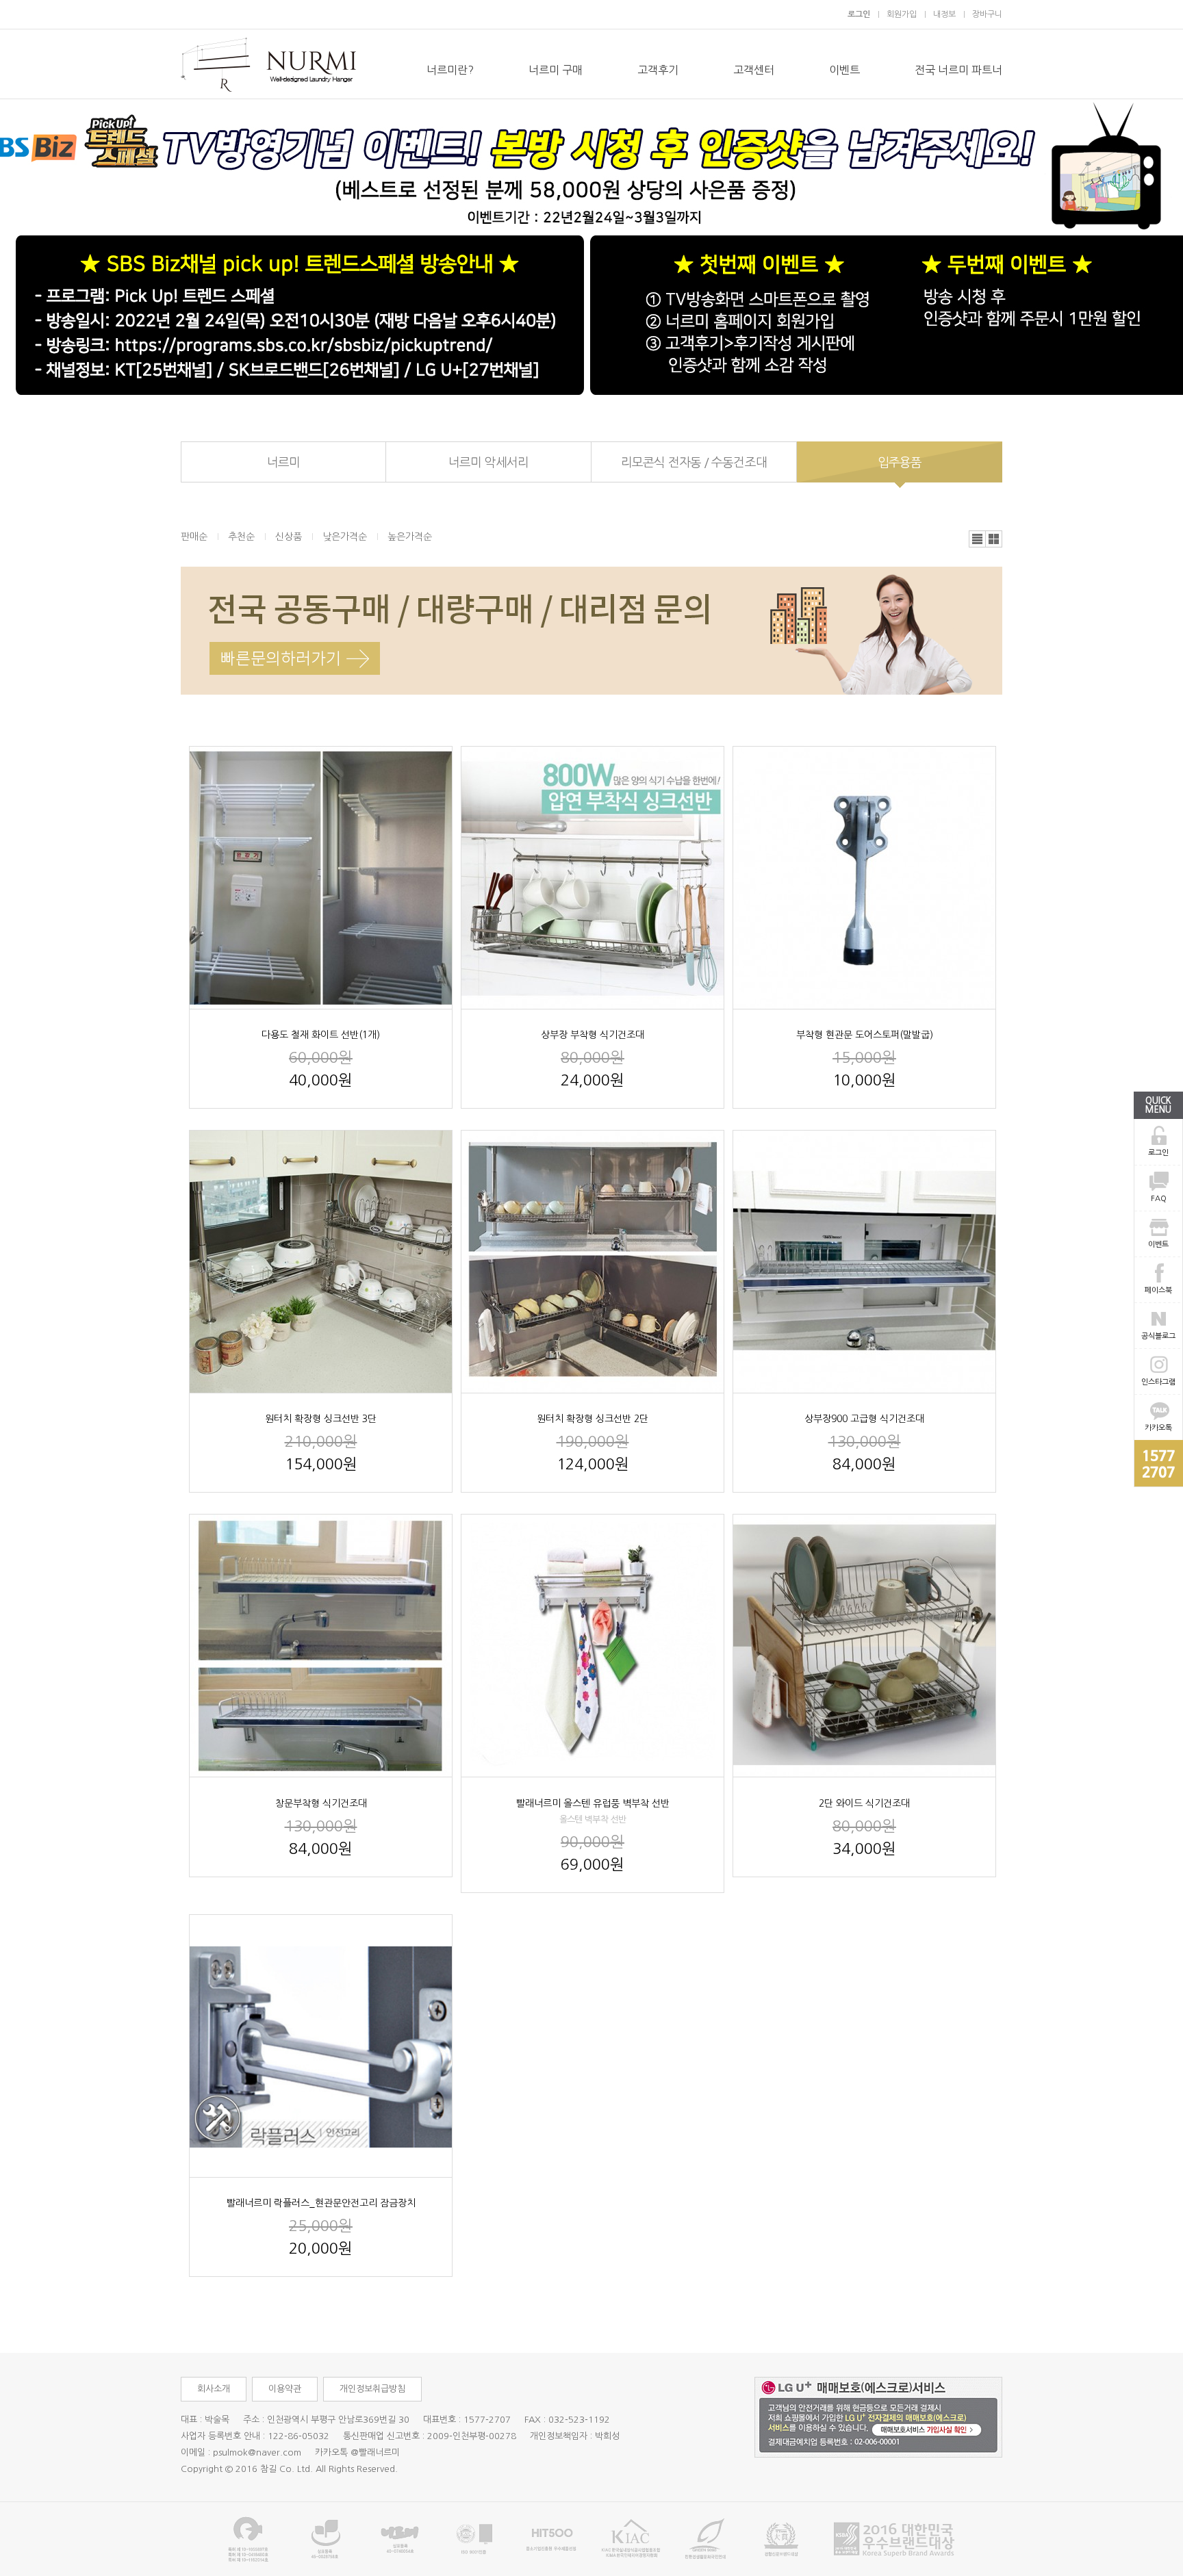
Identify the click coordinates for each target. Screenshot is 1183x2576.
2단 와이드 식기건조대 (864, 1803)
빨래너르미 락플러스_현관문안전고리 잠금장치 (321, 2203)
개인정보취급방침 (372, 2389)
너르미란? (450, 70)
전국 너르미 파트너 (958, 70)
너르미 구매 (556, 70)
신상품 (289, 537)
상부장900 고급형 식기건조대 (864, 1419)
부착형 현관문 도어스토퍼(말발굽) (865, 1035)
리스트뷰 (978, 539)
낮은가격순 (345, 537)
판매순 (194, 537)
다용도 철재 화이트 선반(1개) (321, 1035)
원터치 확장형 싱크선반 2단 (593, 1419)
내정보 (944, 14)
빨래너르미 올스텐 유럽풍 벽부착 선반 (593, 1803)
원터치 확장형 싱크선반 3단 (321, 1419)
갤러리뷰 (994, 539)
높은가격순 (410, 537)
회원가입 (902, 14)
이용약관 (285, 2389)
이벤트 (844, 70)
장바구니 (987, 14)
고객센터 (754, 70)
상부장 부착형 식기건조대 (593, 1035)
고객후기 (658, 70)
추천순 (241, 537)
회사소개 (214, 2389)
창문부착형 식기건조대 (321, 1803)
